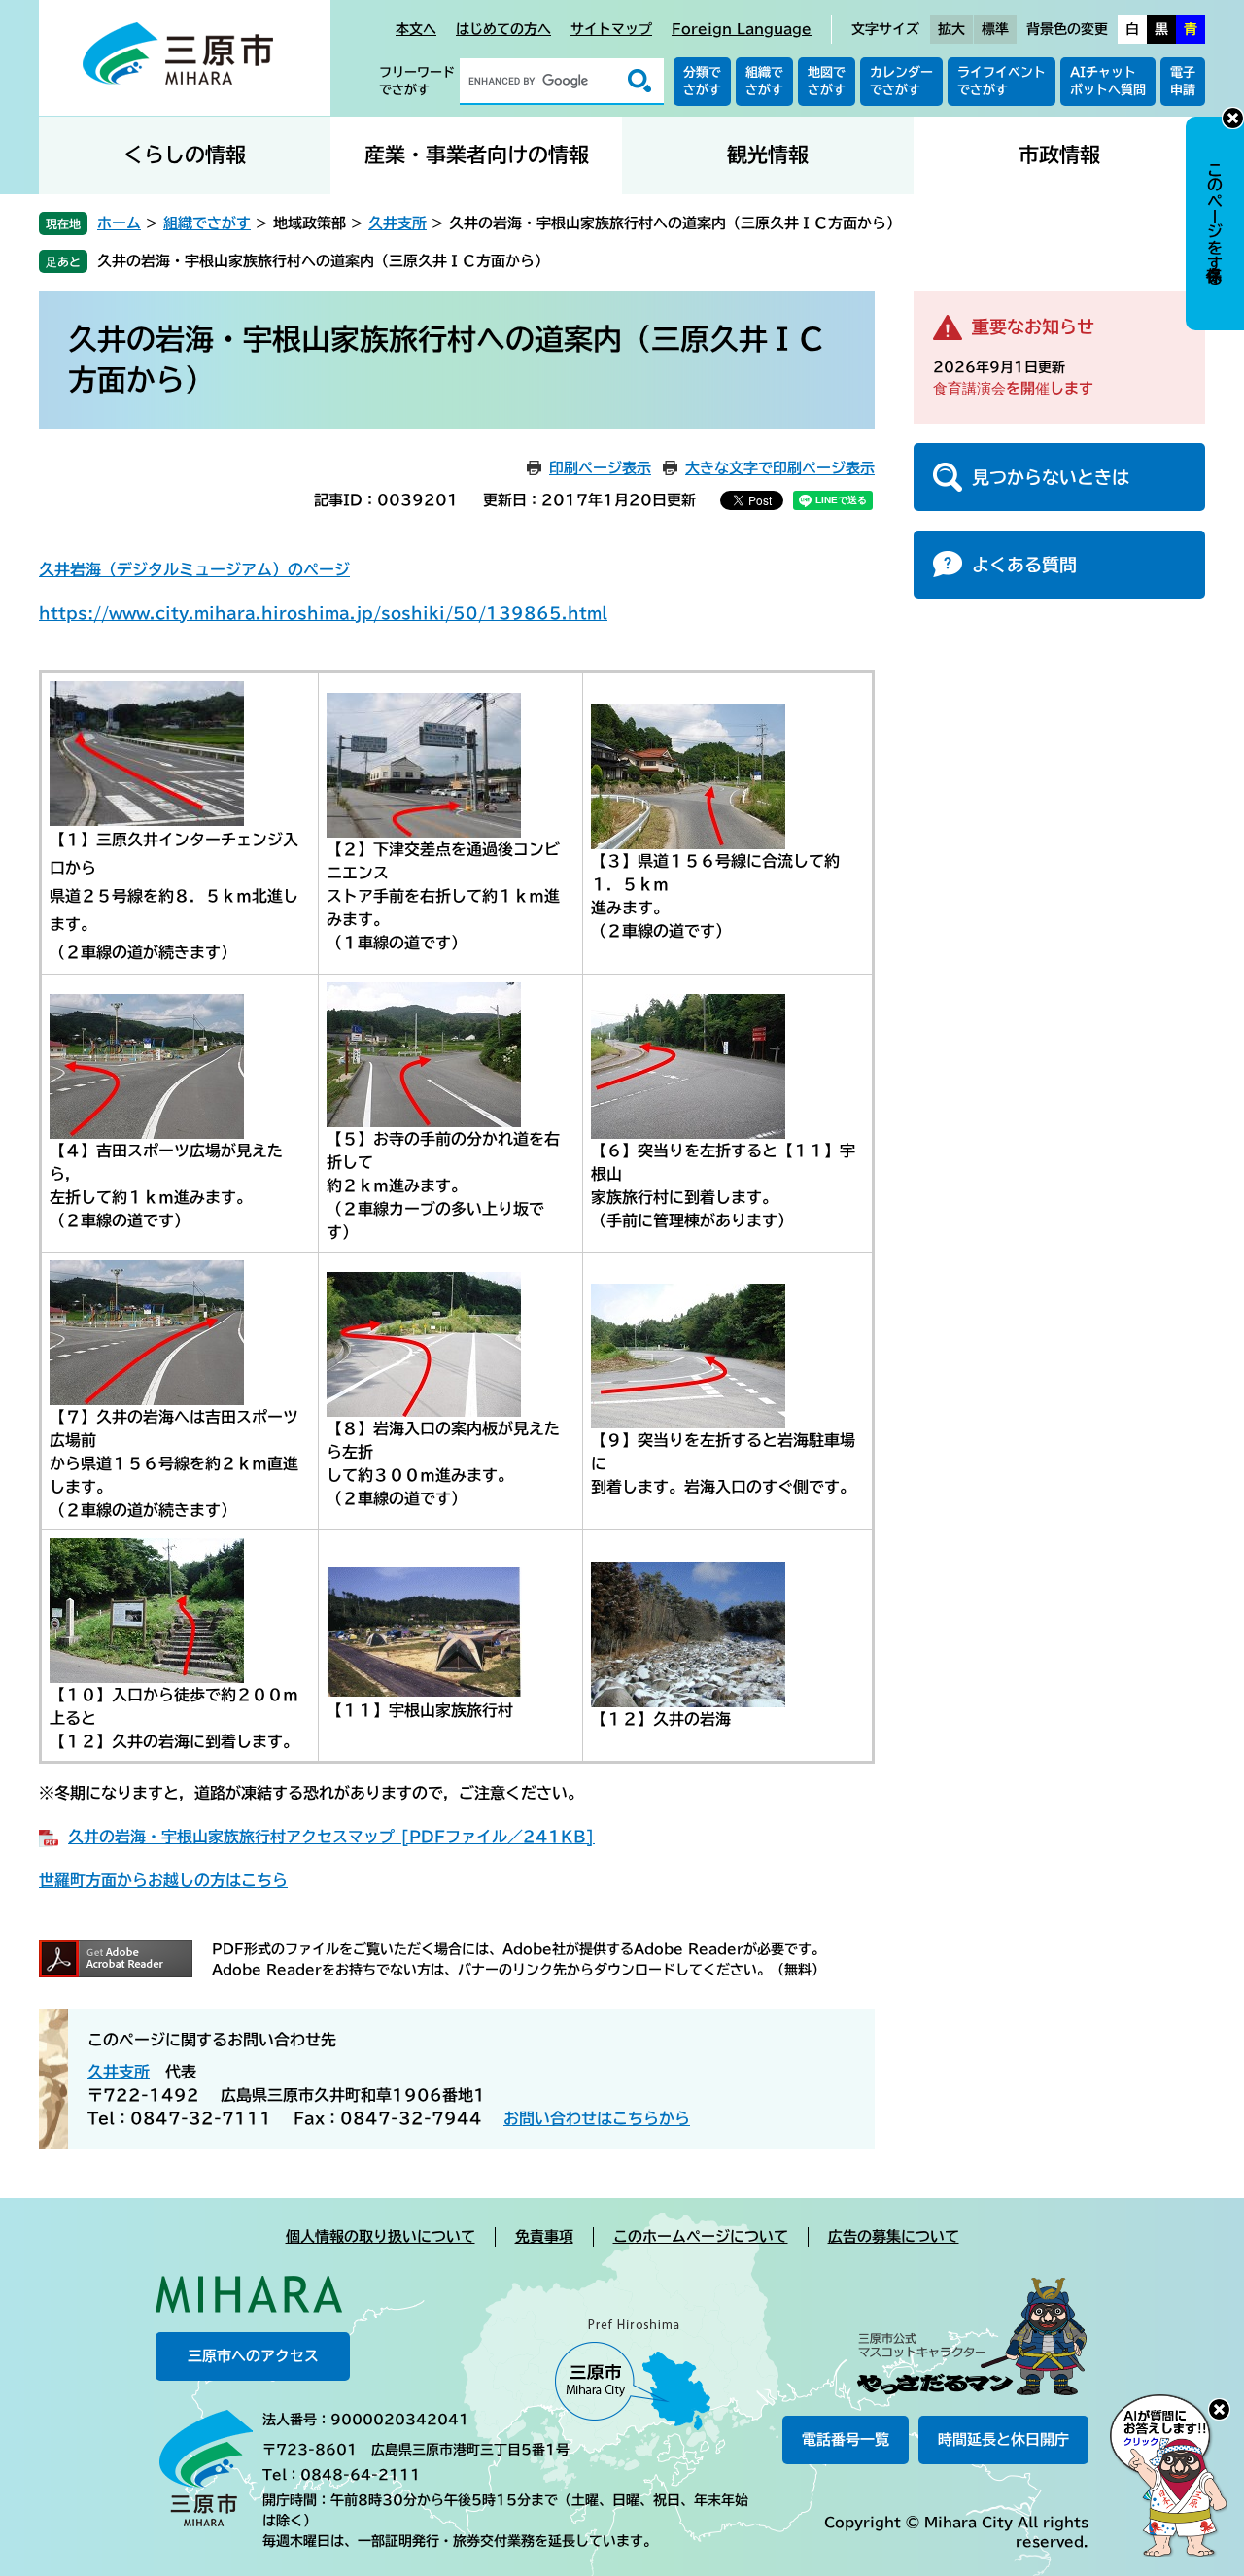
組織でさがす (764, 81)
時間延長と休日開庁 (1003, 2439)
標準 (995, 29)
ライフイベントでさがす (1002, 81)
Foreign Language (742, 29)
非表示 (1233, 118)
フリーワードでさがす (417, 81)
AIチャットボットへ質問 (1108, 81)
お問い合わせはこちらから (597, 2118)
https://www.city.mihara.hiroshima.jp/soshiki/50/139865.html (323, 613)
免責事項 (544, 2236)
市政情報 (1059, 155)
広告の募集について (894, 2236)
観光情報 (768, 155)
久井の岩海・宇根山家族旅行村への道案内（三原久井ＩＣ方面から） (323, 261)
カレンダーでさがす (901, 81)
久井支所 (397, 223)
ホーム (119, 223)
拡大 (951, 29)
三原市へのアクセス (253, 2356)
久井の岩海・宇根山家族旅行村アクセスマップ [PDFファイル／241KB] (331, 1837)
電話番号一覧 (846, 2439)
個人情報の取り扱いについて (380, 2236)
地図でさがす (827, 81)
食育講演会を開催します (1013, 388)
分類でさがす (702, 81)
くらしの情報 (185, 155)
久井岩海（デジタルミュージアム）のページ (194, 569)
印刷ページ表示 (600, 468)
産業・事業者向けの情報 (477, 155)
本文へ (416, 29)
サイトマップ (611, 29)
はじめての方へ (503, 29)
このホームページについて (701, 2236)
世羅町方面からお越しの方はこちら (163, 1880)
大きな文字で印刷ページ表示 (780, 468)
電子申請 (1183, 81)
